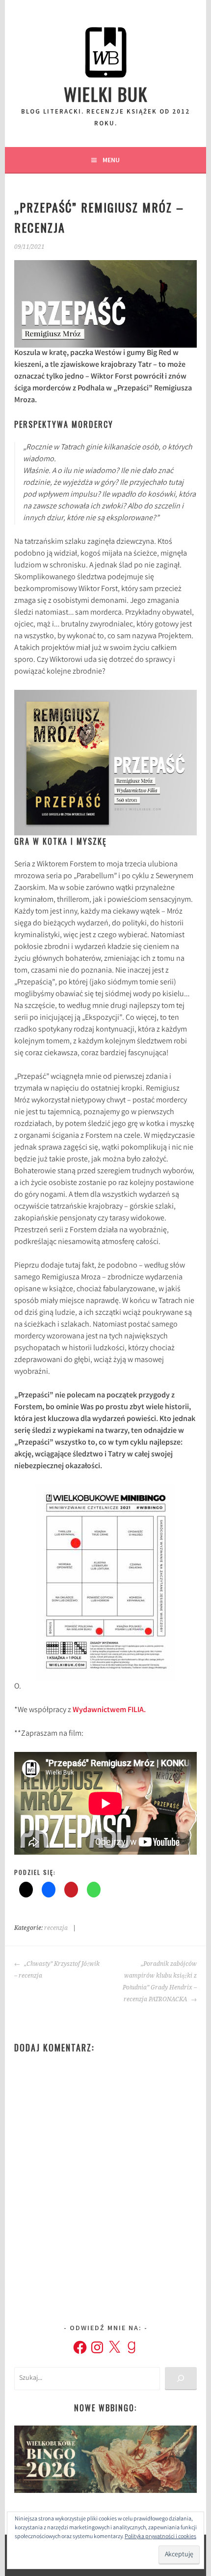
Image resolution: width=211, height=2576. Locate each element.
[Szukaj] (181, 2379)
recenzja (56, 1928)
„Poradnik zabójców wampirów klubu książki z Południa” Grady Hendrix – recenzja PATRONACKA (159, 1982)
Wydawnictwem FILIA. (109, 1710)
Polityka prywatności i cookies (160, 2537)
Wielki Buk (106, 94)
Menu (111, 160)
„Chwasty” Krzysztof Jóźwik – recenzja (57, 1970)
